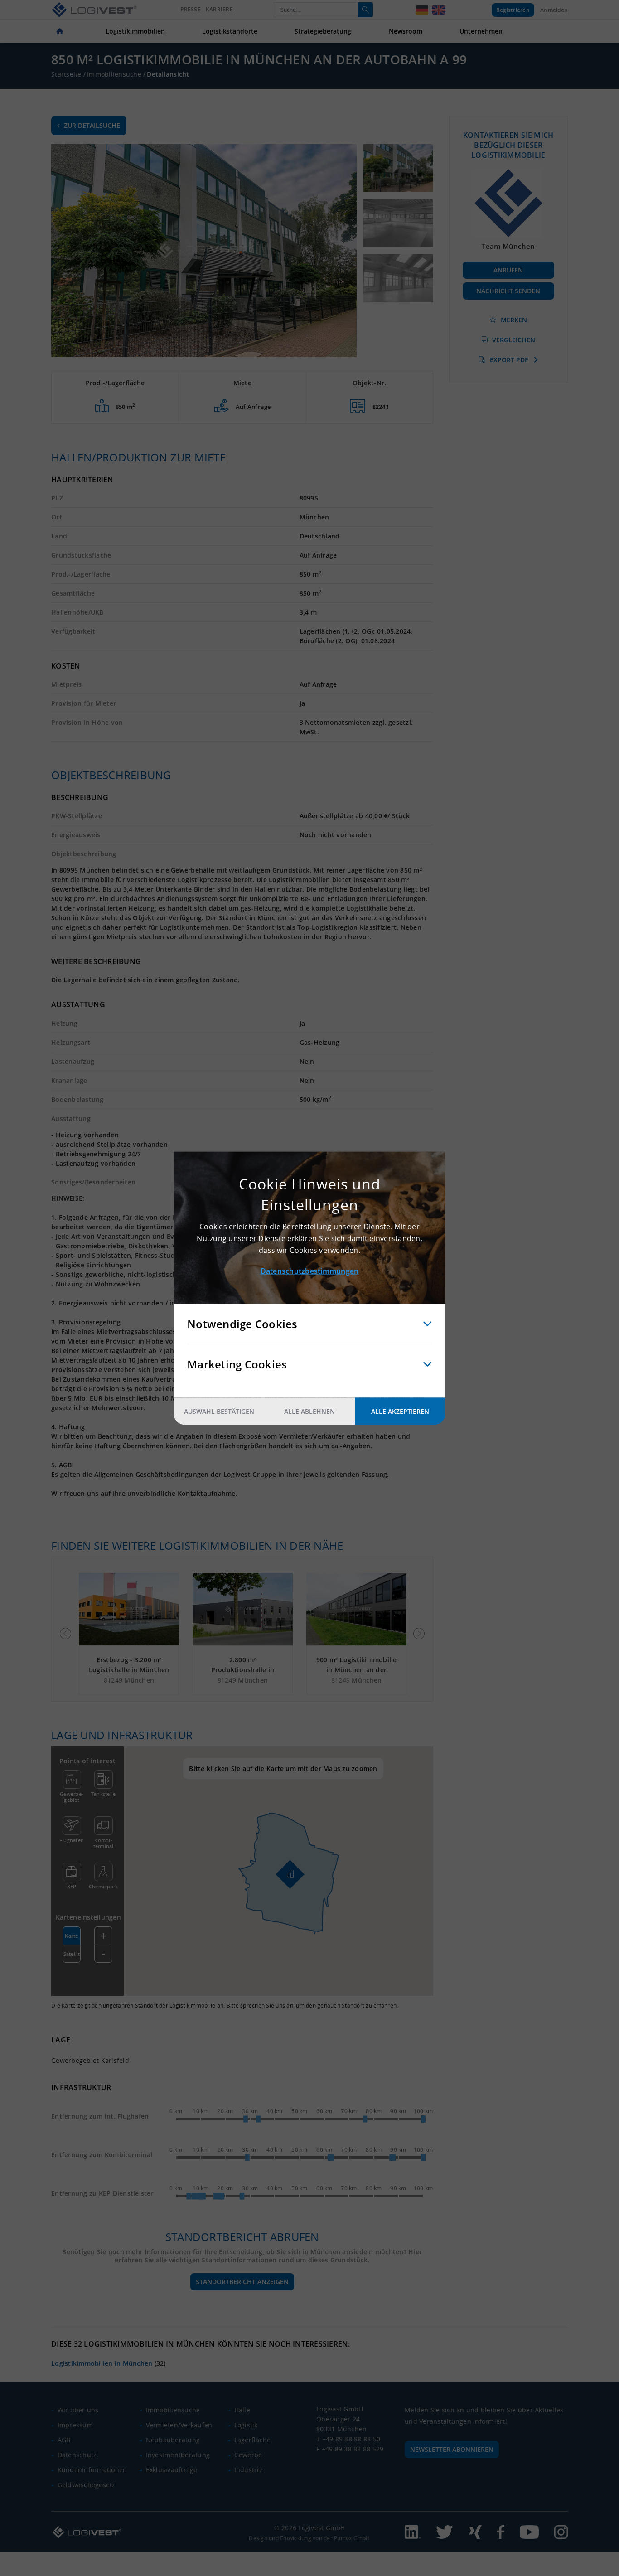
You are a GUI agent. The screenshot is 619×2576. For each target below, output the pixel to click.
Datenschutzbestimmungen (310, 1271)
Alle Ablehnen (309, 1411)
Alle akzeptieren (400, 1411)
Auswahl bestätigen (219, 1411)
